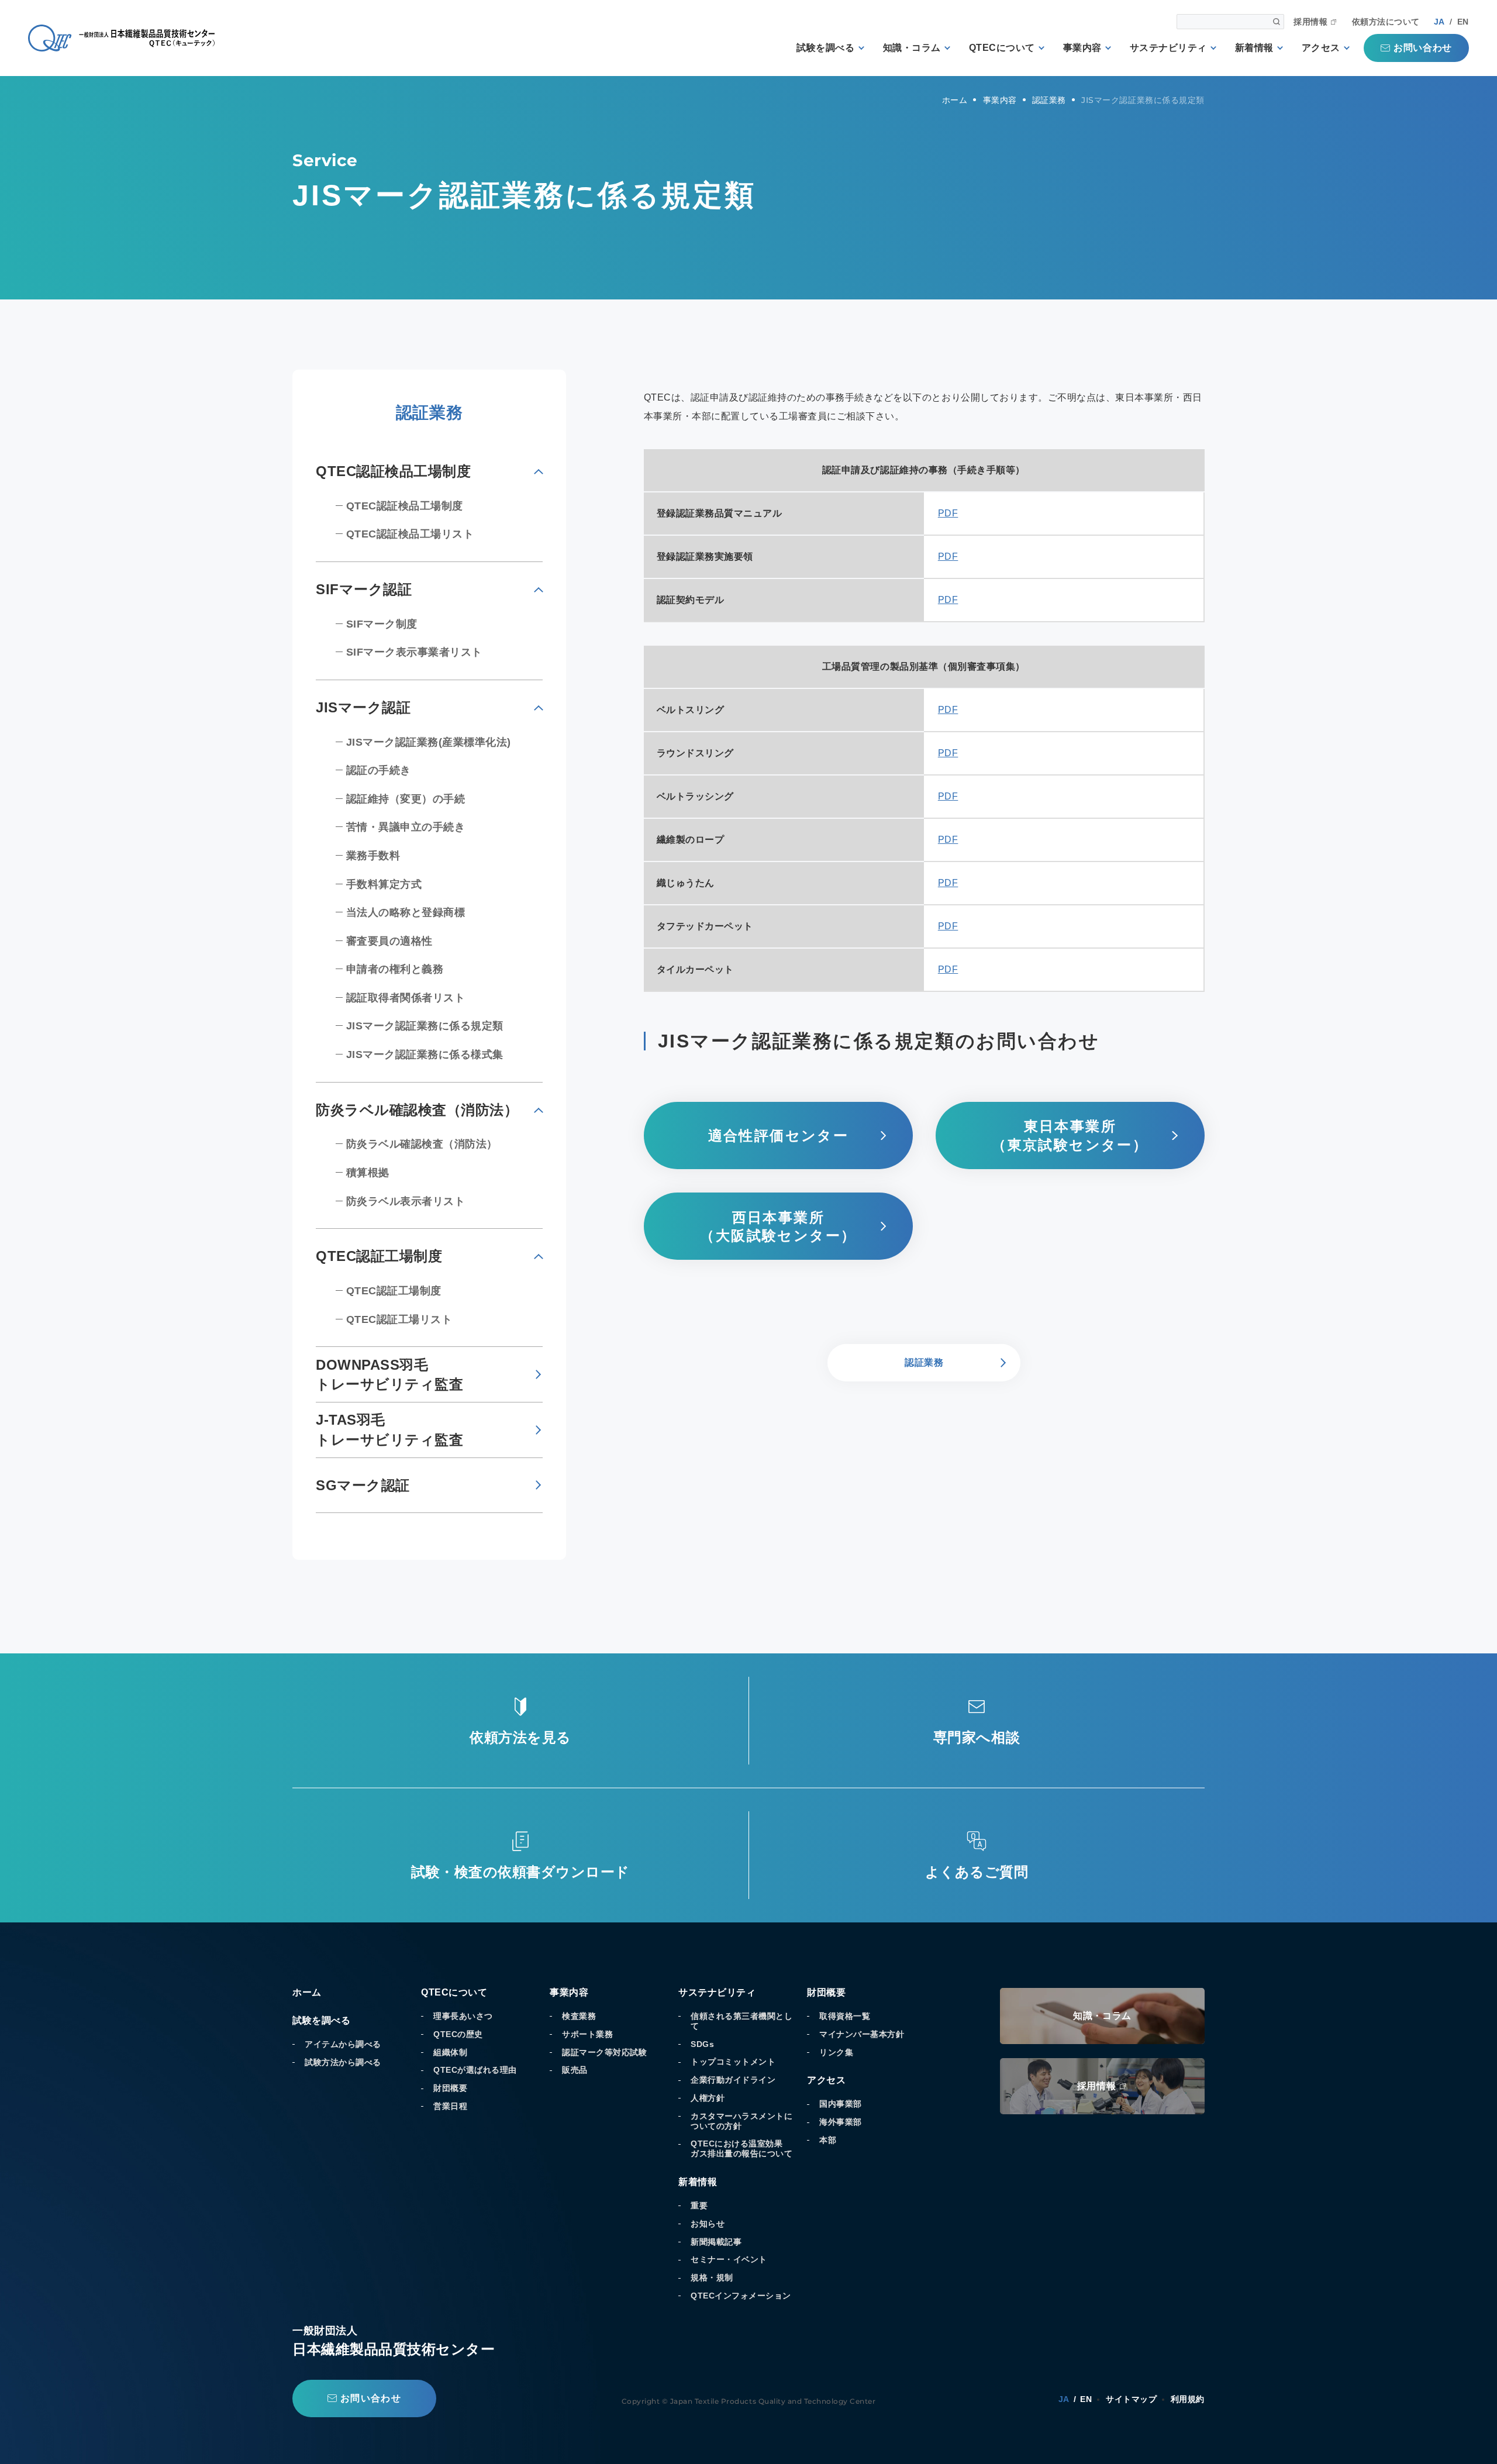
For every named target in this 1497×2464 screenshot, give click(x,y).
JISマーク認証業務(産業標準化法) (429, 742)
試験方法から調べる (343, 2062)
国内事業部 (841, 2104)
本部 (828, 2140)
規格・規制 (712, 2277)
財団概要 (450, 2088)
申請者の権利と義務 (395, 969)
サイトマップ (1131, 2399)
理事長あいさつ (463, 2016)
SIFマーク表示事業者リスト (414, 652)
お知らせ (708, 2224)
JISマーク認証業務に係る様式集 (425, 1054)
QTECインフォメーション (741, 2296)
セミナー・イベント (729, 2259)
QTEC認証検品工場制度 (405, 506)
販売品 (575, 2070)
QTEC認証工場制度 (394, 1291)
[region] (924, 536)
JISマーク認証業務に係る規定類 (425, 1026)
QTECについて (1002, 48)
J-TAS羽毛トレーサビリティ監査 (389, 1430)
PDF (948, 513)
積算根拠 (368, 1173)
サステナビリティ (1168, 48)
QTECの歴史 (458, 2034)
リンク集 (836, 2052)
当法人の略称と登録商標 (406, 912)
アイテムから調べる (343, 2044)
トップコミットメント (733, 2062)
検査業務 (579, 2016)
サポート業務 (587, 2034)
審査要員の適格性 (389, 941)
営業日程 (450, 2106)
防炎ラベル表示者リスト (406, 1201)
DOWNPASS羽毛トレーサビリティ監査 (389, 1375)
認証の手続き (379, 770)
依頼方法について (1386, 22)
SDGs (702, 2044)
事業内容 (1082, 48)
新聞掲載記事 (716, 2242)
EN (1463, 22)
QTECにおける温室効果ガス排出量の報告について (741, 2148)
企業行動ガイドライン (733, 2080)
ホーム (307, 1992)
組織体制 (450, 2052)
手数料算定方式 (384, 884)
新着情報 (1254, 48)
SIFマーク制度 (382, 624)
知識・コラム (912, 48)
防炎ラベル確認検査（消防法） (422, 1144)
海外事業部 (841, 2122)
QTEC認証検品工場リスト (410, 534)
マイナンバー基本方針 (862, 2034)
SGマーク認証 (363, 1485)
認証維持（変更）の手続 (406, 799)
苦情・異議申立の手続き (406, 827)
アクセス (1321, 48)
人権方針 (708, 2098)
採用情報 (1310, 22)
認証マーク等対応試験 (604, 2052)
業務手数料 (373, 856)
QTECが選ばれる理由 (475, 2070)
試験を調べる (825, 48)
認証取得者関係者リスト (406, 998)
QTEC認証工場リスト (399, 1319)
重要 (699, 2205)
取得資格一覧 (845, 2016)
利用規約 (1188, 2399)
